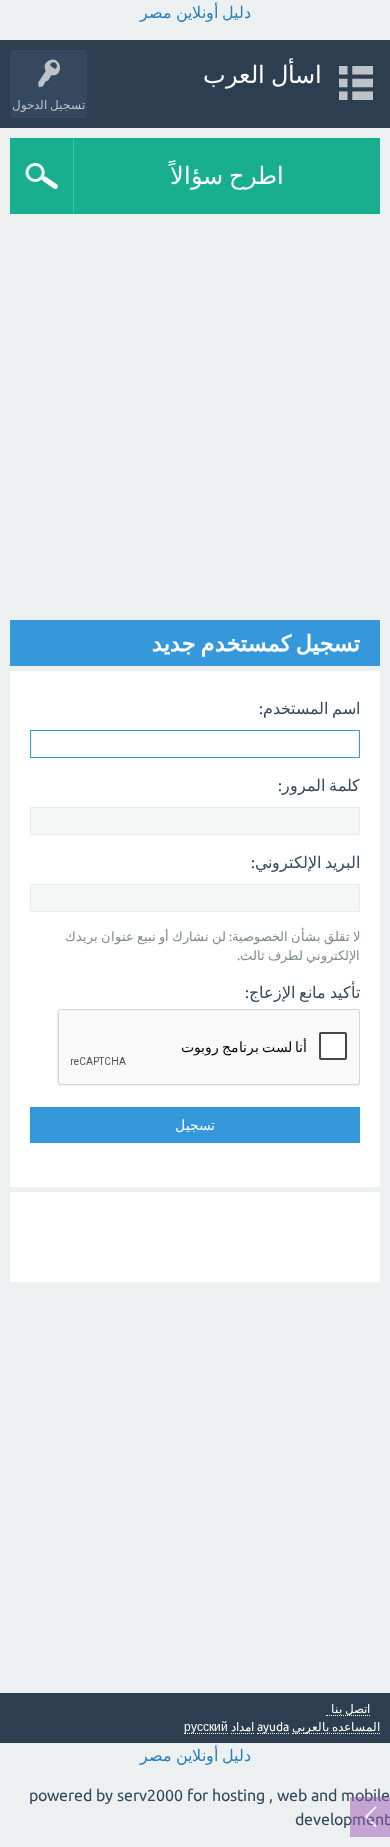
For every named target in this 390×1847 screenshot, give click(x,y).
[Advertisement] (195, 419)
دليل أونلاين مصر (195, 12)
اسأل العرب (262, 74)
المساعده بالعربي (336, 1726)
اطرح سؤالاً (227, 175)
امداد (242, 1726)
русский (206, 1726)
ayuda (273, 1726)
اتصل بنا (350, 1709)
